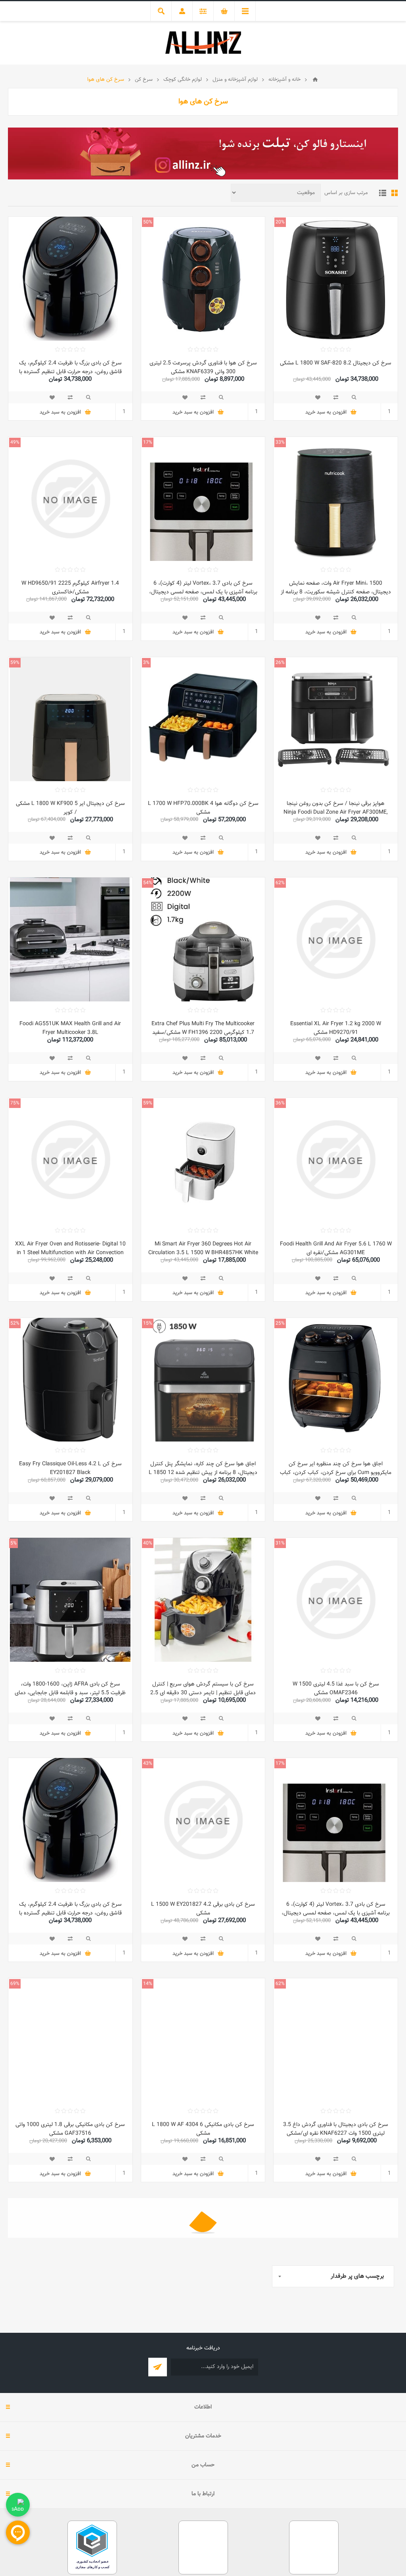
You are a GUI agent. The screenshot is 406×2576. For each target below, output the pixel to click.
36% (280, 1103)
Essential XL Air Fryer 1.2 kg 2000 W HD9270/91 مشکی (336, 1028)
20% (280, 222)
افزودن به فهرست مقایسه (336, 397)
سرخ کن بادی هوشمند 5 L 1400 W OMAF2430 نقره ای (336, 2349)
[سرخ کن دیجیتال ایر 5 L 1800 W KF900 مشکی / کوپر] (70, 719)
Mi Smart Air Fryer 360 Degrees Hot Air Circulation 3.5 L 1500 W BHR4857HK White (203, 1249)
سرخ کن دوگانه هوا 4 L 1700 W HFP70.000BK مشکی (203, 808)
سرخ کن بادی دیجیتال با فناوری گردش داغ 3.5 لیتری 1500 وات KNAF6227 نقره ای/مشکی (336, 2129)
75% (15, 1103)
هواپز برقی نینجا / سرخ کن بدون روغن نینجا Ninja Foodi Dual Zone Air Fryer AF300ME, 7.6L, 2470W (336, 812)
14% (148, 1984)
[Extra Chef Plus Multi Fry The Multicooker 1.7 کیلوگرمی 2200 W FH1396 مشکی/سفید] (203, 939)
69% (15, 1984)
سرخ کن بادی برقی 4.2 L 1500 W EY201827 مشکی (203, 1909)
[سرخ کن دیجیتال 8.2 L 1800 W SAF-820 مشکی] (336, 279)
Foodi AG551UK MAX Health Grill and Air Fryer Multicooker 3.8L (70, 1028)
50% (148, 222)
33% (280, 442)
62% (280, 883)
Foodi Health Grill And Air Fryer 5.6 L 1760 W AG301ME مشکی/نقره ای (336, 1249)
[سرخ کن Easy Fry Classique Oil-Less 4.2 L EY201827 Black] (70, 1380)
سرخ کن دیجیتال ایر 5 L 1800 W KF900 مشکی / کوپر (70, 808)
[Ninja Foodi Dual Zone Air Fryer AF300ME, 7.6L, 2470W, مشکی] (336, 719)
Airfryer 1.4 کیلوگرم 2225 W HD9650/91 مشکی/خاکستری (70, 588)
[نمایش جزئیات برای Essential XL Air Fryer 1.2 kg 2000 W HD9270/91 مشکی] (336, 939)
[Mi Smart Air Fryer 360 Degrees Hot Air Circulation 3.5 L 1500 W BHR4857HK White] (203, 1160)
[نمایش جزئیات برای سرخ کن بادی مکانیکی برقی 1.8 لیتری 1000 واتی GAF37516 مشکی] (70, 2040)
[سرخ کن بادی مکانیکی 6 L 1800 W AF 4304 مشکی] (203, 2040)
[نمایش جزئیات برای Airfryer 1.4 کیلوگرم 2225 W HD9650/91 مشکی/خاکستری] (70, 499)
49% (15, 442)
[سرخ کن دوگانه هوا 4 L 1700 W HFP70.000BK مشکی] (203, 719)
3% (146, 663)
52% (15, 1323)
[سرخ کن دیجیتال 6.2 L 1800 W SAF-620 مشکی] (70, 2481)
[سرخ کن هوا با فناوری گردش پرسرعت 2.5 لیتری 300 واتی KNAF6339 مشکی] (203, 279)
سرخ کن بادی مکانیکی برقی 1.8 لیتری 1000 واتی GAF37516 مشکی (70, 2129)
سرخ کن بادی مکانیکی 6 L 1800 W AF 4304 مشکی (203, 2129)
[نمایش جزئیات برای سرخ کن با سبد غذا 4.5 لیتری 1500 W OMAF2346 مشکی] (336, 1600)
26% (280, 663)
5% (13, 1543)
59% (15, 663)
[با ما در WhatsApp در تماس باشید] (18, 2505)
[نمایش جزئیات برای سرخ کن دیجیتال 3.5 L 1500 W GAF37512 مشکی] (336, 2481)
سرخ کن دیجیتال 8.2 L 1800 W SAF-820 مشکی (336, 363)
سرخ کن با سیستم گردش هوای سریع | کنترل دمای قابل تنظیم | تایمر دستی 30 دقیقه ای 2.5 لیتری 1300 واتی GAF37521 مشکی (203, 1693)
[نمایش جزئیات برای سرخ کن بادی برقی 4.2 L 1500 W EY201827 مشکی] (203, 1820)
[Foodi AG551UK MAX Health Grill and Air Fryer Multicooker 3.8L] (70, 939)
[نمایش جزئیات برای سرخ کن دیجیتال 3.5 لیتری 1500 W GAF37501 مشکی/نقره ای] (203, 2481)
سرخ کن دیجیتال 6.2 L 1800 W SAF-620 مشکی (70, 2565)
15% (148, 1323)
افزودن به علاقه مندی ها (318, 397)
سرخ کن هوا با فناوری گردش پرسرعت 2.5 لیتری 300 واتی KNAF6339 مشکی (203, 368)
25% (280, 1323)
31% (280, 1543)
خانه (315, 80)
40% (148, 1543)
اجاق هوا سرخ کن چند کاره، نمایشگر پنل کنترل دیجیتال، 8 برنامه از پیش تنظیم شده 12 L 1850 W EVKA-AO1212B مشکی (203, 1473)
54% (148, 883)
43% (148, 1764)
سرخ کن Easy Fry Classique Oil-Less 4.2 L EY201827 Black (70, 1468)
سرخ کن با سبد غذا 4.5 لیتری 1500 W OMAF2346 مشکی (336, 1689)
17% (148, 442)
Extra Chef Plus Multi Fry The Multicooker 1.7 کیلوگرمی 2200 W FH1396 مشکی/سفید (203, 1028)
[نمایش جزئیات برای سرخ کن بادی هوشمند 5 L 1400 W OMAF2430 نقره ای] (336, 2260)
